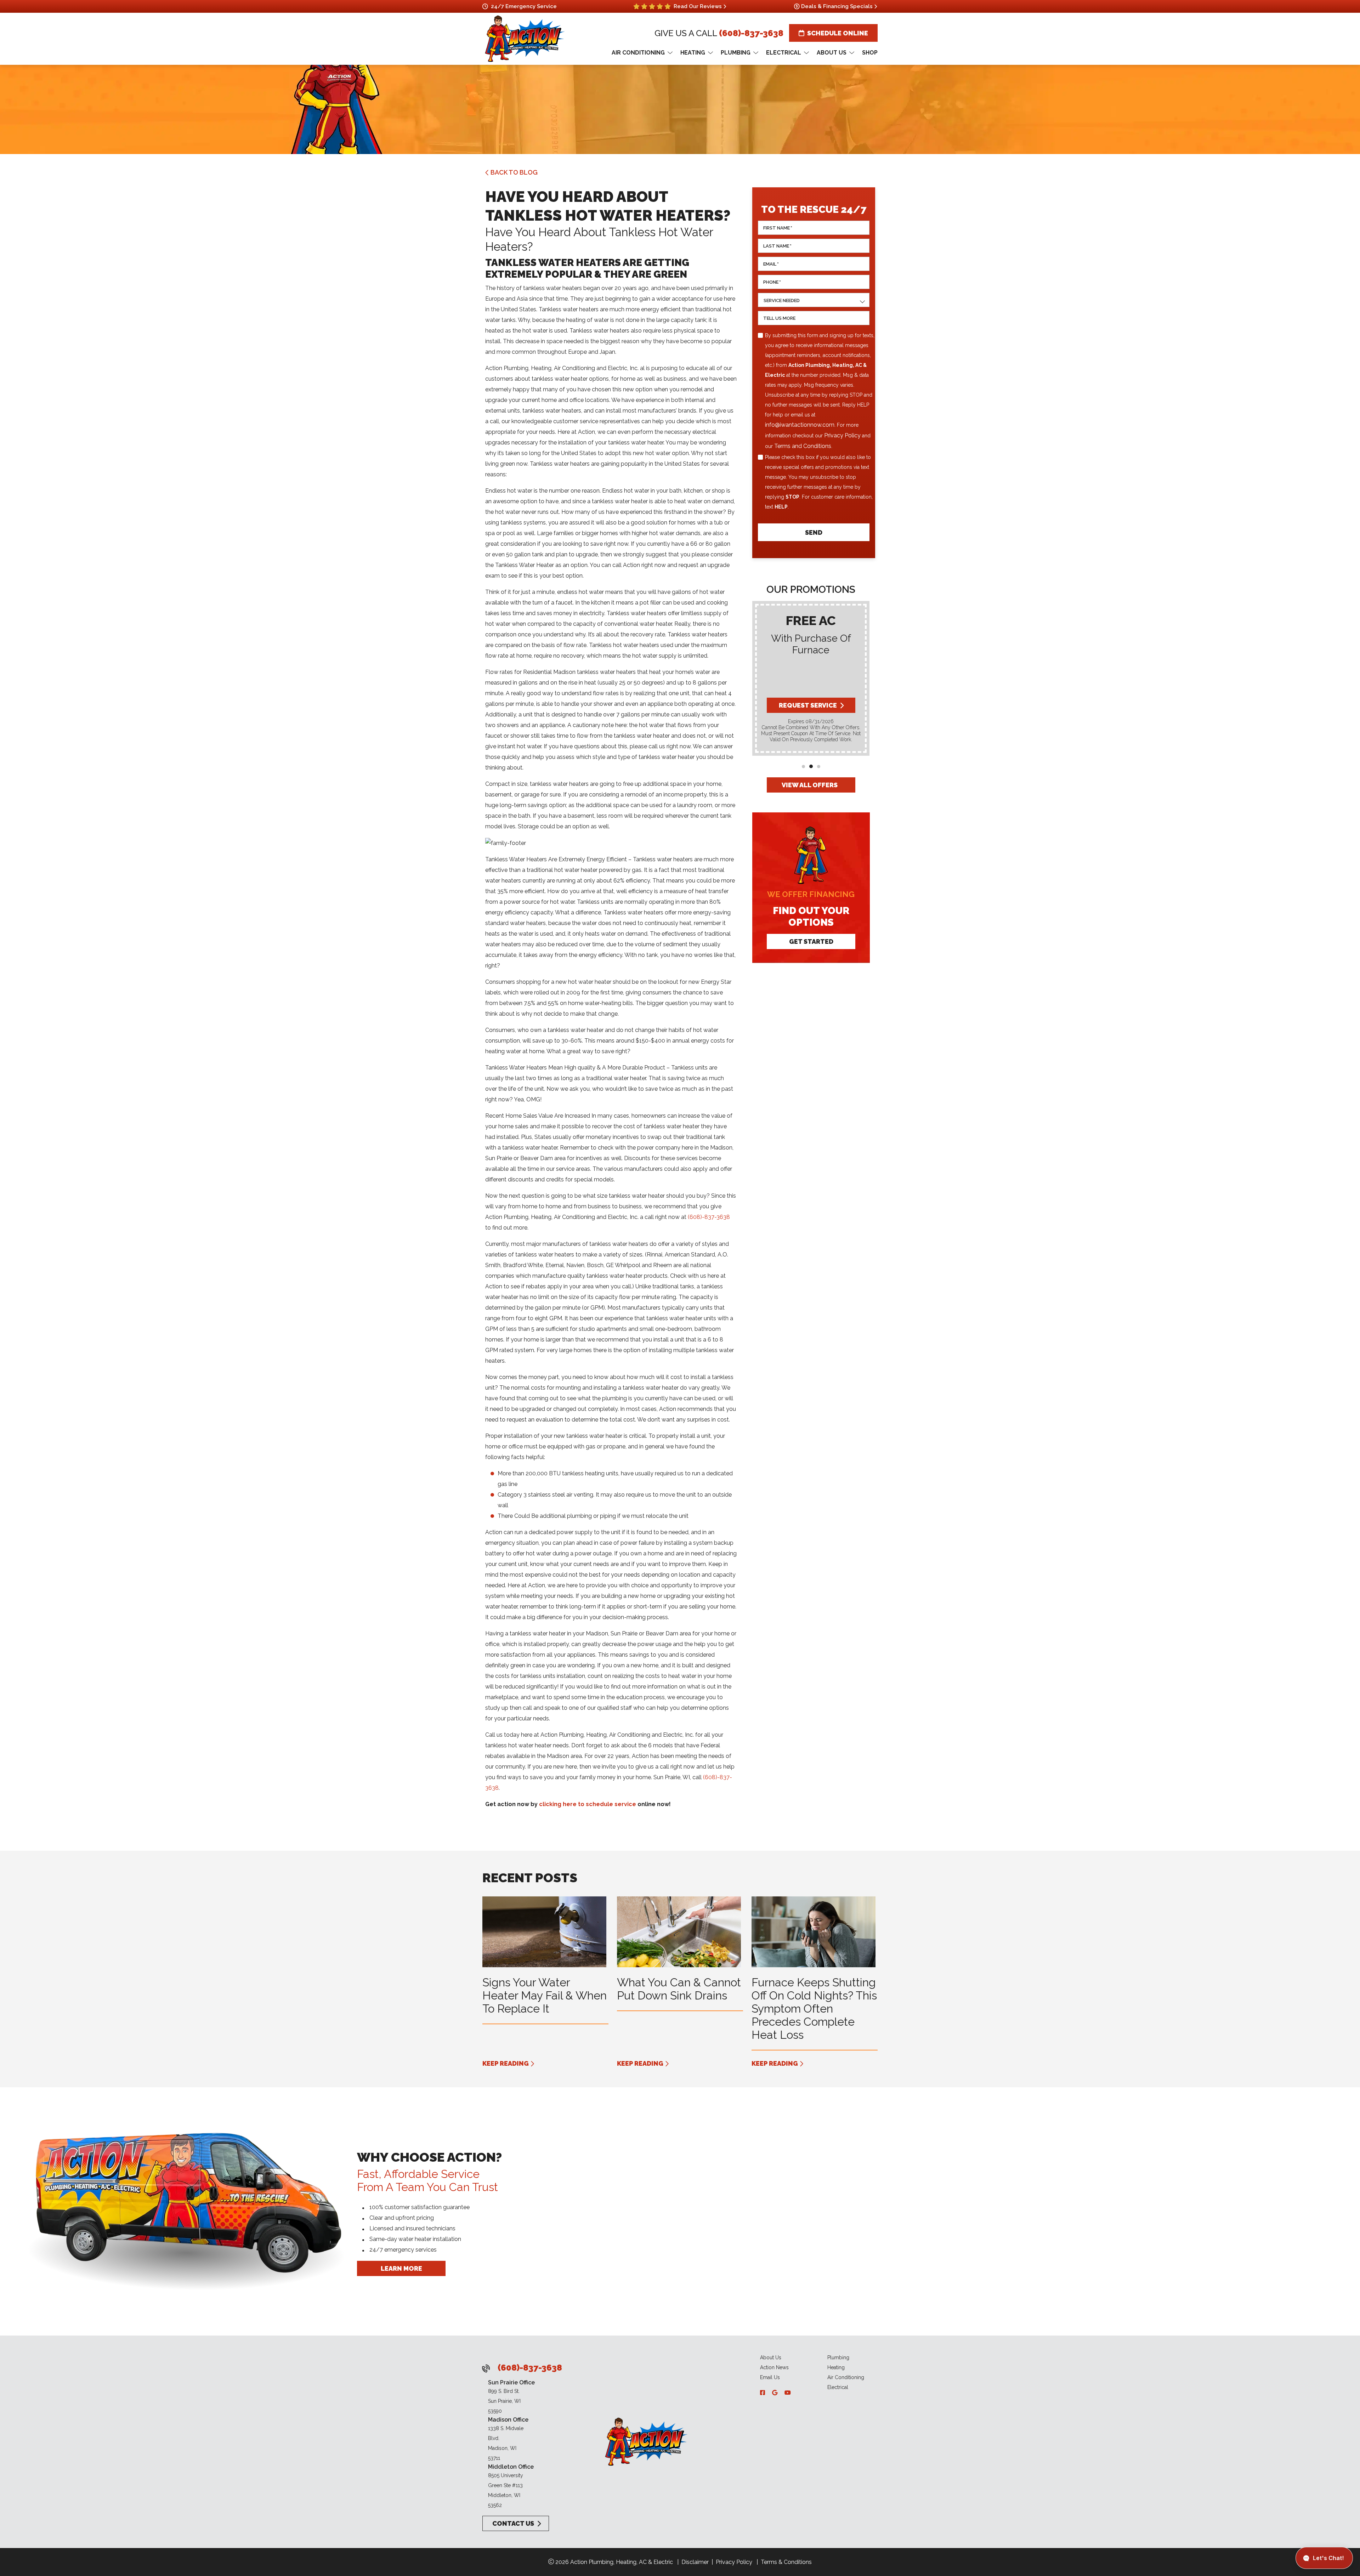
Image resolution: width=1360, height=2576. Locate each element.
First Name (778, 228)
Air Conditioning (846, 2377)
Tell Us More (779, 318)
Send (814, 532)
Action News (774, 2367)
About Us (771, 2357)
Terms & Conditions (786, 2562)
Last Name (777, 246)
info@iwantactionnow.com (800, 425)
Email (771, 264)
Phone (772, 282)
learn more (401, 2268)
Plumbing (838, 2357)
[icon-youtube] (788, 2393)
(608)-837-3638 (751, 33)
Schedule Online (838, 33)
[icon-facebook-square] (763, 2393)
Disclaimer (695, 2562)
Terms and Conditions (803, 446)
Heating (836, 2367)
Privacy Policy (842, 435)
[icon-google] (775, 2393)
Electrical (838, 2387)
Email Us (770, 2377)
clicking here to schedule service (588, 1804)
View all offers (810, 785)
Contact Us (512, 2523)
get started (811, 941)
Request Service (807, 705)
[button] (803, 767)
